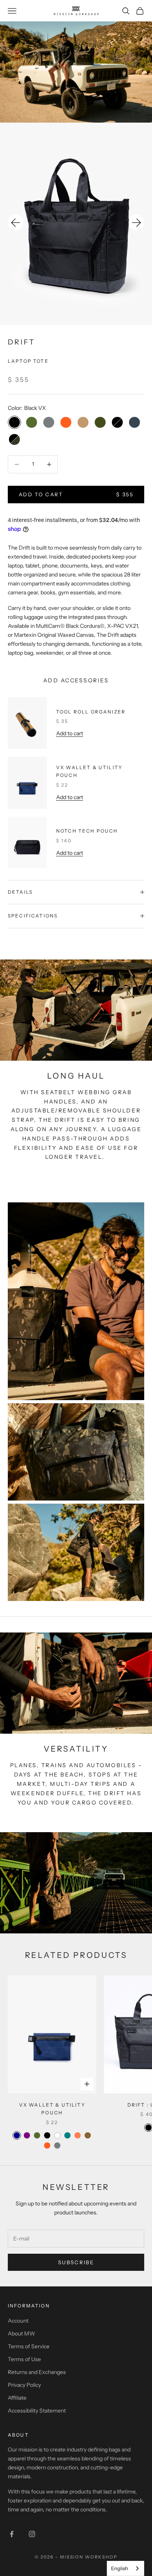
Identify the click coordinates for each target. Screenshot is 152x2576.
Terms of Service (29, 2346)
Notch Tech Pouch (87, 831)
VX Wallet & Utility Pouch (89, 771)
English (120, 2568)
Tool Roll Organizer (91, 712)
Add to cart (70, 733)
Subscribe (76, 2262)
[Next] (136, 223)
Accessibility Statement (37, 2411)
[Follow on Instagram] (32, 2534)
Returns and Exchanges (37, 2372)
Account (18, 2321)
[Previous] (16, 223)
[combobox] (125, 2568)
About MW (21, 2334)
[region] (76, 224)
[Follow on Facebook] (12, 2534)
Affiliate (17, 2398)
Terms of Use (24, 2359)
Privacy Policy (24, 2385)
